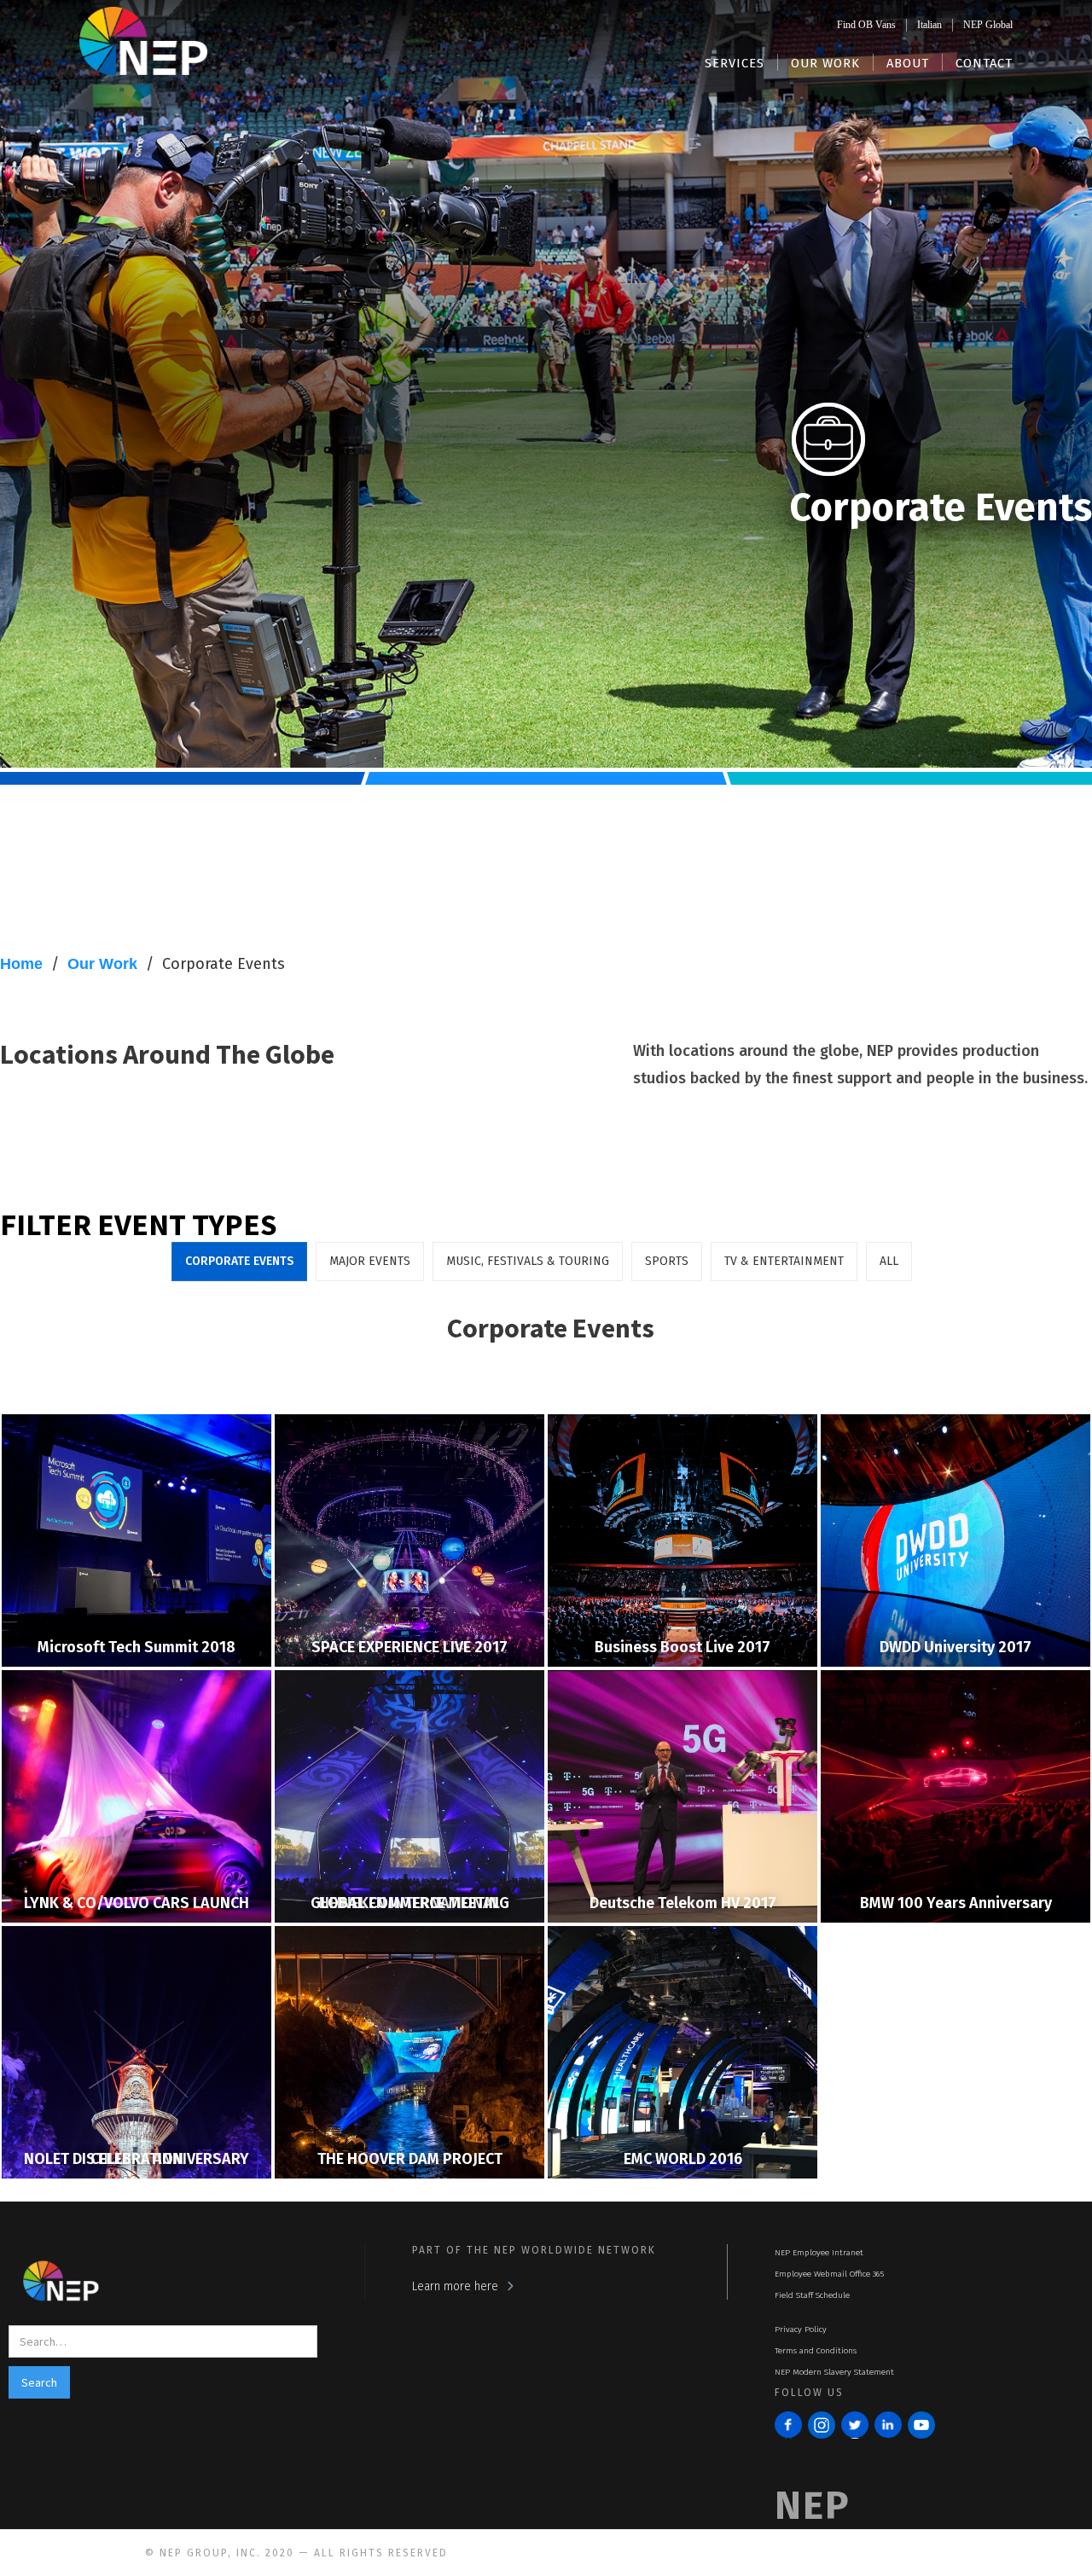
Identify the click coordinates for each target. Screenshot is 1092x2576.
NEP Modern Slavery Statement (834, 2372)
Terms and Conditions (816, 2351)
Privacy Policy (801, 2329)
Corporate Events (224, 964)
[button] (735, 62)
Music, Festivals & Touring (528, 1261)
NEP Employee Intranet (819, 2253)
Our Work (102, 964)
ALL (889, 1261)
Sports (667, 1261)
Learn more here (455, 2286)
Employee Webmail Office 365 (829, 2274)
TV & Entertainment (784, 1261)
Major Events (370, 1261)
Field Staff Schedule (812, 2295)
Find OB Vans (866, 25)
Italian (929, 25)
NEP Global (988, 25)
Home (21, 964)
